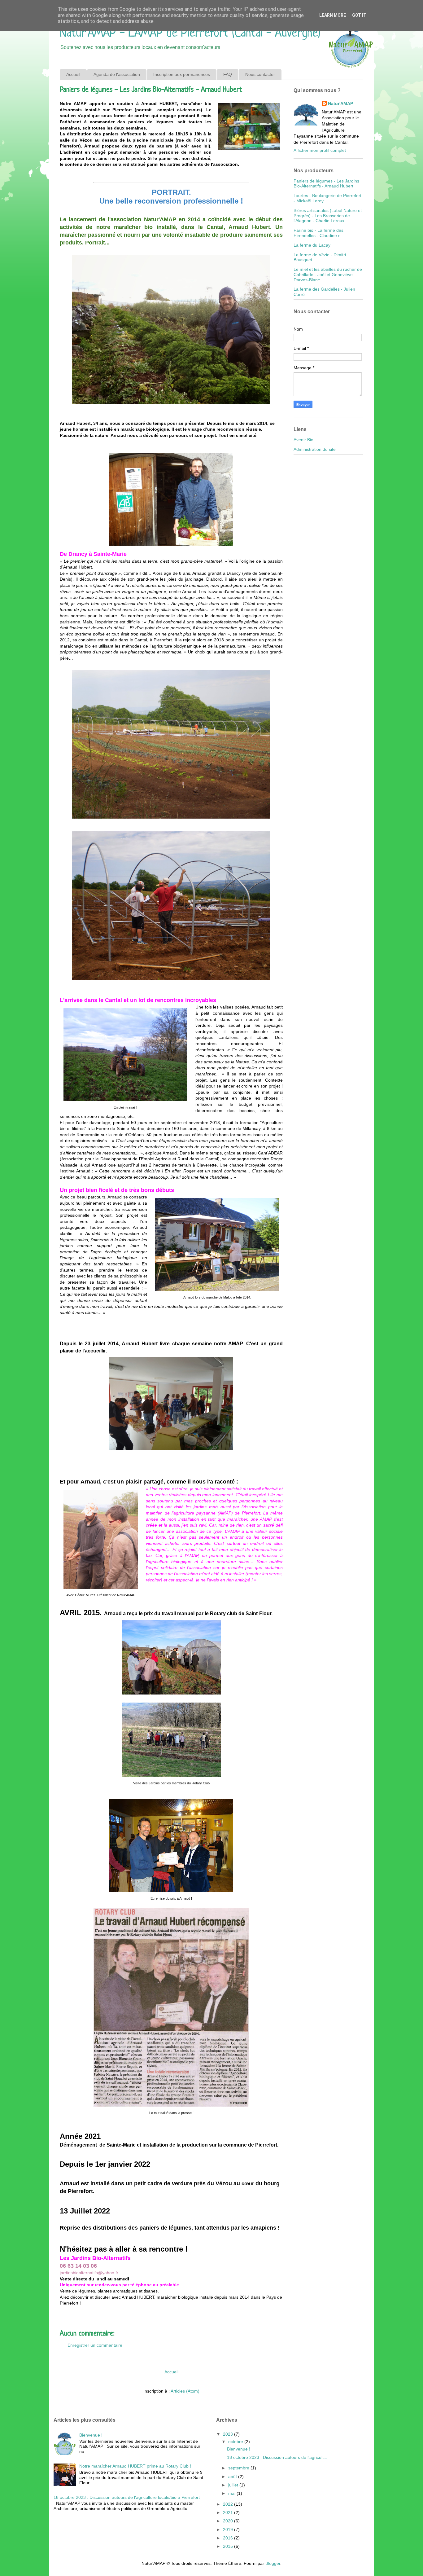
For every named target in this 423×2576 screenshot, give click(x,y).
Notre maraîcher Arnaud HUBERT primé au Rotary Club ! (135, 2466)
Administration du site (315, 449)
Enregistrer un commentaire (95, 2345)
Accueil (73, 74)
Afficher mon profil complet (320, 150)
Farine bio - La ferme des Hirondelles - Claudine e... (319, 233)
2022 (229, 2504)
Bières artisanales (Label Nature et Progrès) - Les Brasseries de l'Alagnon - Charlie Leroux (328, 216)
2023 (229, 2434)
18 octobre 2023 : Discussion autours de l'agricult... (277, 2457)
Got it (359, 15)
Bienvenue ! (91, 2435)
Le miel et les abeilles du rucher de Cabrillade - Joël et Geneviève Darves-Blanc (328, 275)
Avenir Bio (303, 440)
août (233, 2477)
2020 (229, 2521)
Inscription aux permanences (182, 74)
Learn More (333, 15)
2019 (229, 2530)
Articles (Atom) (185, 2391)
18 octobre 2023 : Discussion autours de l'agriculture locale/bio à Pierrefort (127, 2497)
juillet (234, 2485)
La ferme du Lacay (312, 245)
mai (232, 2493)
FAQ (228, 74)
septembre (239, 2468)
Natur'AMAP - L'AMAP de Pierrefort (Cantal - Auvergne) (190, 33)
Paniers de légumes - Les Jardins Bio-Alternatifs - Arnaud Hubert (326, 184)
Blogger (273, 2563)
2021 (229, 2512)
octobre (236, 2442)
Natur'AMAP (340, 103)
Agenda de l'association (117, 74)
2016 (229, 2538)
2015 (229, 2546)
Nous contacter (260, 74)
